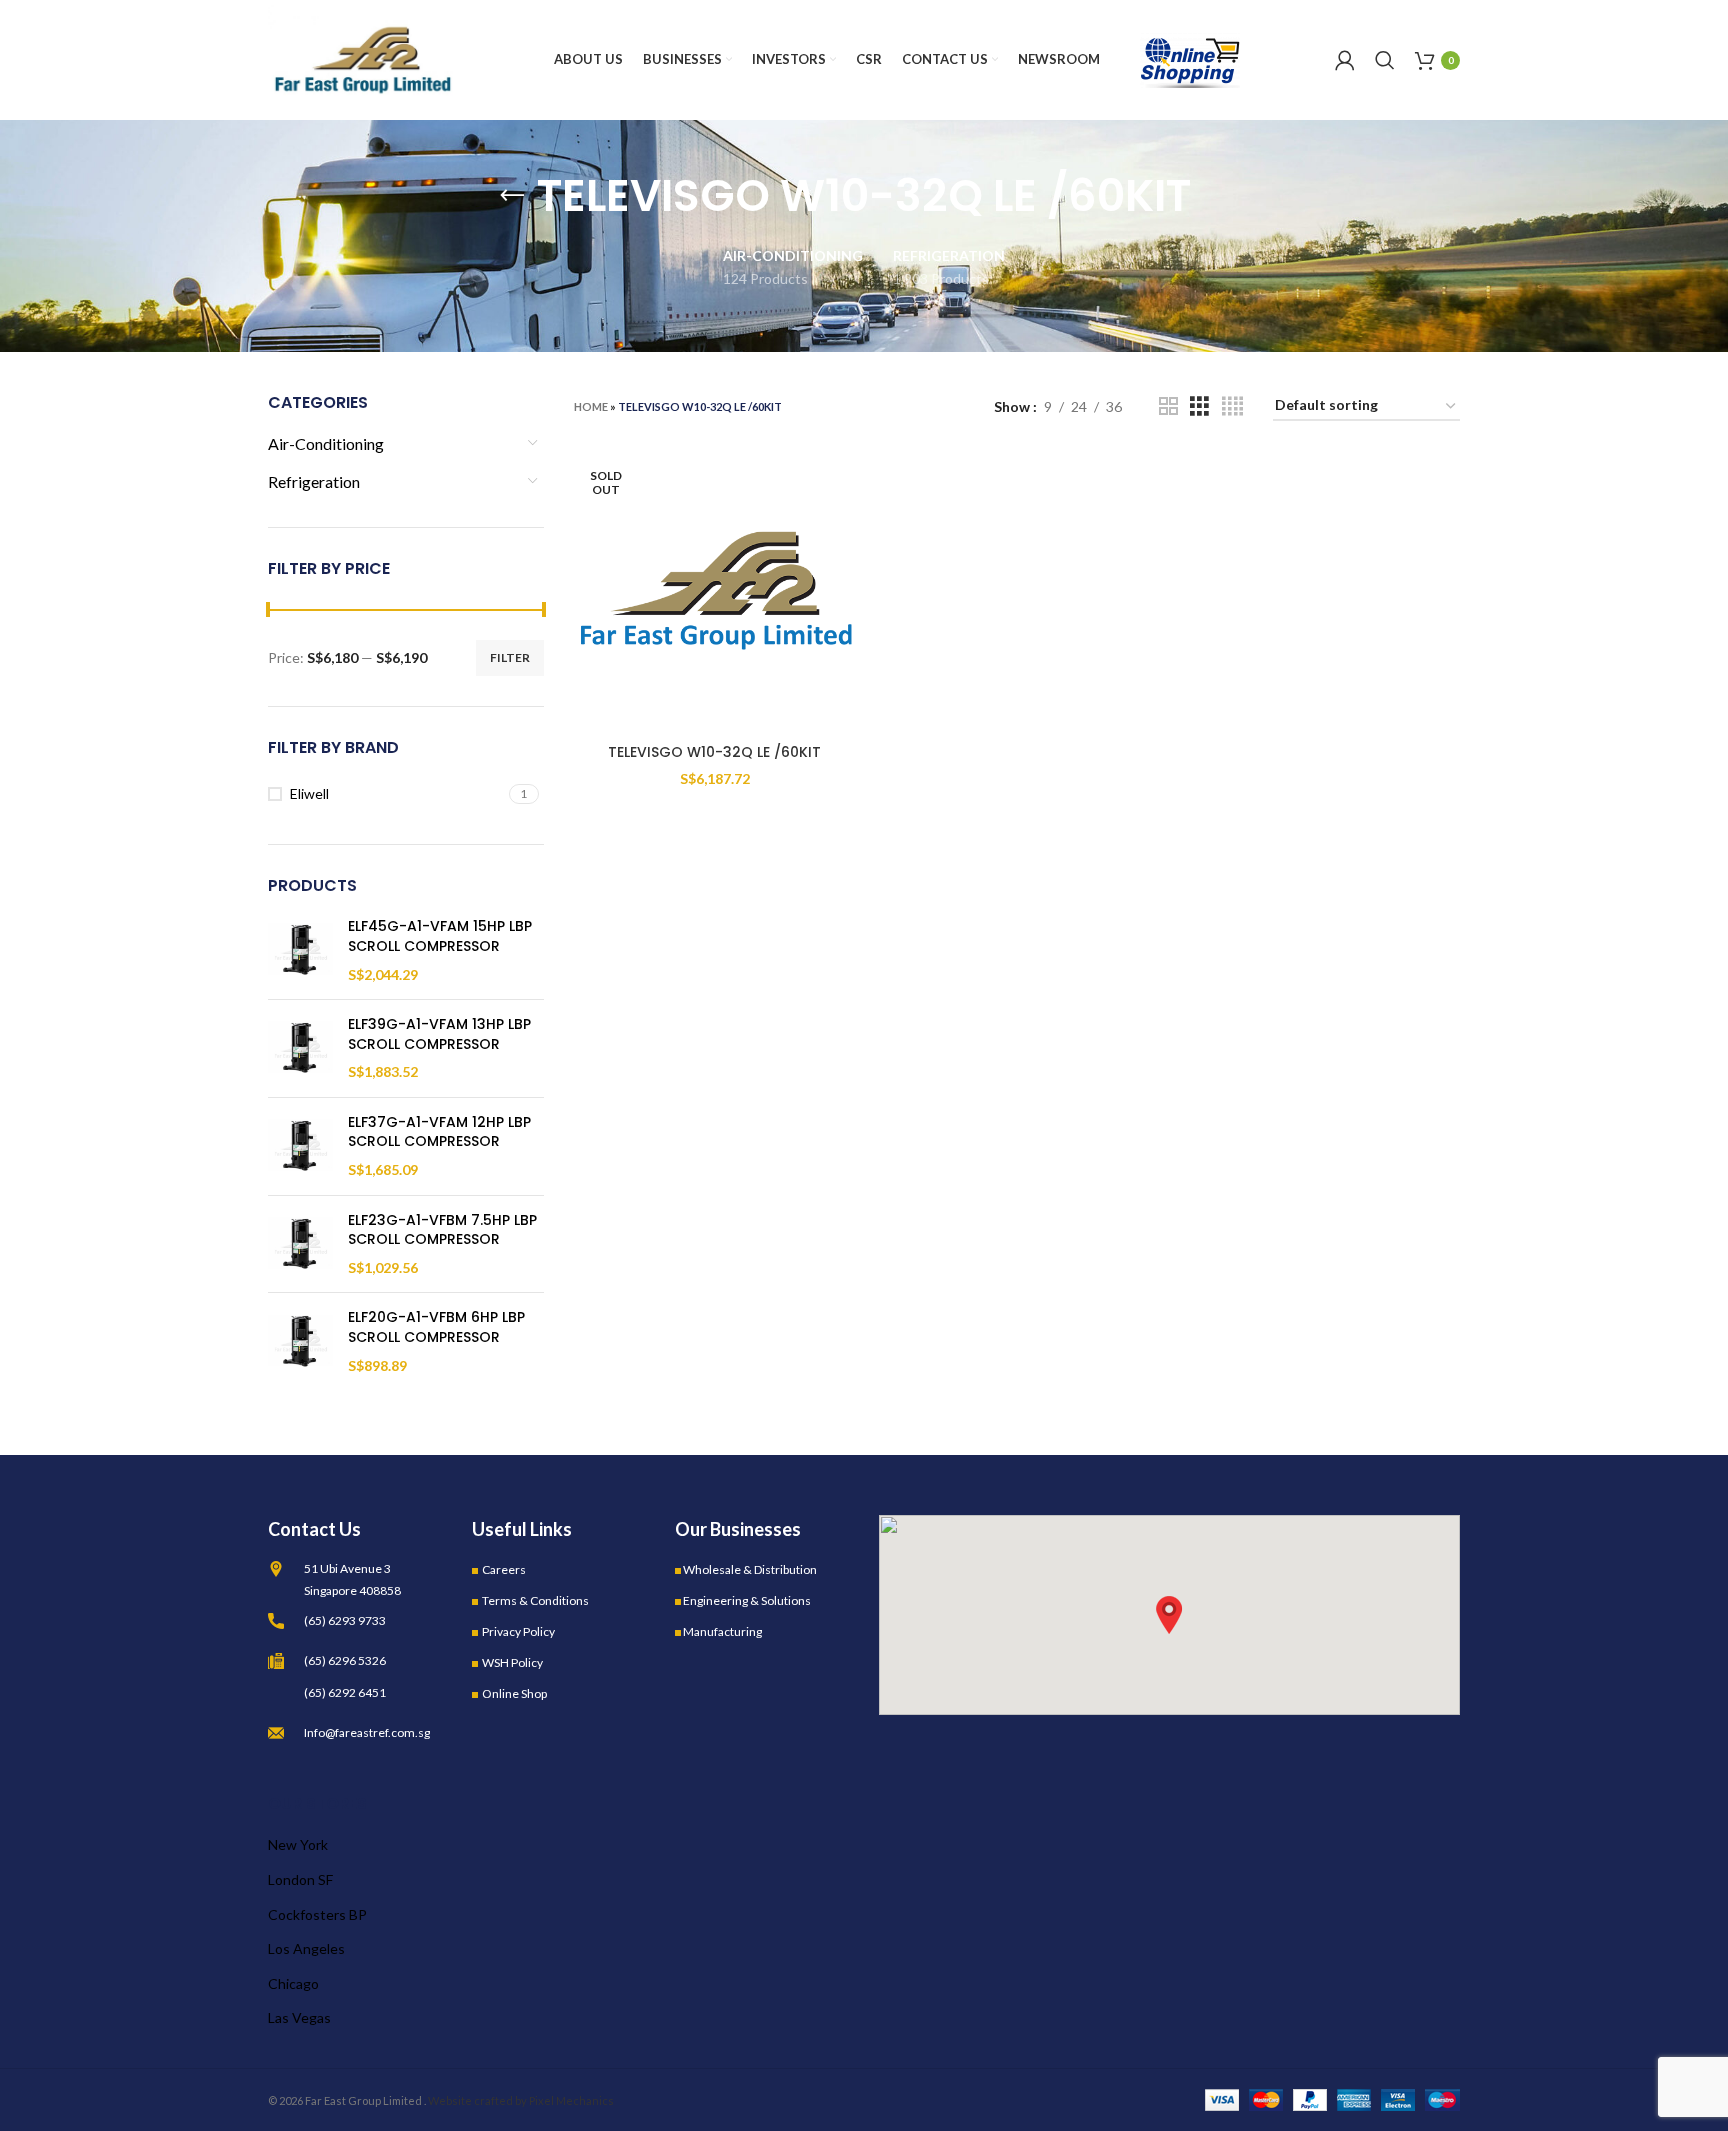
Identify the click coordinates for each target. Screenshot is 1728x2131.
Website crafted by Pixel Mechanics (521, 2100)
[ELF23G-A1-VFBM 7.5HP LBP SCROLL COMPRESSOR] (300, 1244)
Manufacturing (722, 1631)
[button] (1169, 1615)
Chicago (293, 1983)
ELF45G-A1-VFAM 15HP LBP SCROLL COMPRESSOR (440, 936)
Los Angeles (306, 1948)
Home (591, 406)
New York (298, 1844)
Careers (504, 1569)
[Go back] (512, 196)
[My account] (1345, 60)
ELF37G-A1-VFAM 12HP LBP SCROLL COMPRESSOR (439, 1132)
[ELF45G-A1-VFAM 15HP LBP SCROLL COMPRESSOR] (300, 950)
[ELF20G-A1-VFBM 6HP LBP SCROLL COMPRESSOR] (300, 1341)
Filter (510, 657)
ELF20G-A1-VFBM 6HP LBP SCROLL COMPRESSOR (436, 1327)
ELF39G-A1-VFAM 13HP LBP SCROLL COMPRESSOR (439, 1034)
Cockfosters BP (317, 1914)
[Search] (1385, 60)
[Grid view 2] (1168, 406)
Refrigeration (314, 481)
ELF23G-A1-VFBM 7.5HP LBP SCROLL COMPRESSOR (442, 1230)
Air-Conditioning (326, 443)
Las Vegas (299, 2017)
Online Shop (514, 1693)
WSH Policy (512, 1662)
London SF (300, 1879)
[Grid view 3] (1199, 406)
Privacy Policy (518, 1631)
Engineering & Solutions (747, 1600)
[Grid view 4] (1232, 406)
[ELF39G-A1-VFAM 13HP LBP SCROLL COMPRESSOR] (300, 1048)
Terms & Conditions (535, 1600)
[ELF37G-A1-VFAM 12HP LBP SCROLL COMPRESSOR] (300, 1146)
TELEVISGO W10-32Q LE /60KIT (714, 752)
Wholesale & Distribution (750, 1569)
